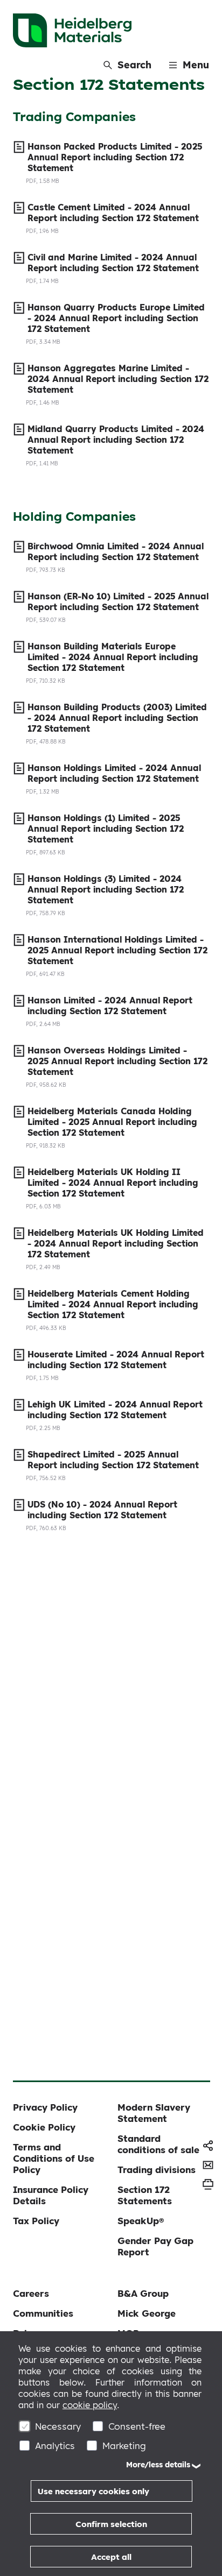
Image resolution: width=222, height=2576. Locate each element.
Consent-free (137, 2426)
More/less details (158, 2465)
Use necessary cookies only (93, 2491)
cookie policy (90, 2405)
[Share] (208, 2146)
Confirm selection (111, 2524)
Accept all (111, 2557)
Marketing (124, 2446)
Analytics (55, 2446)
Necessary (58, 2426)
